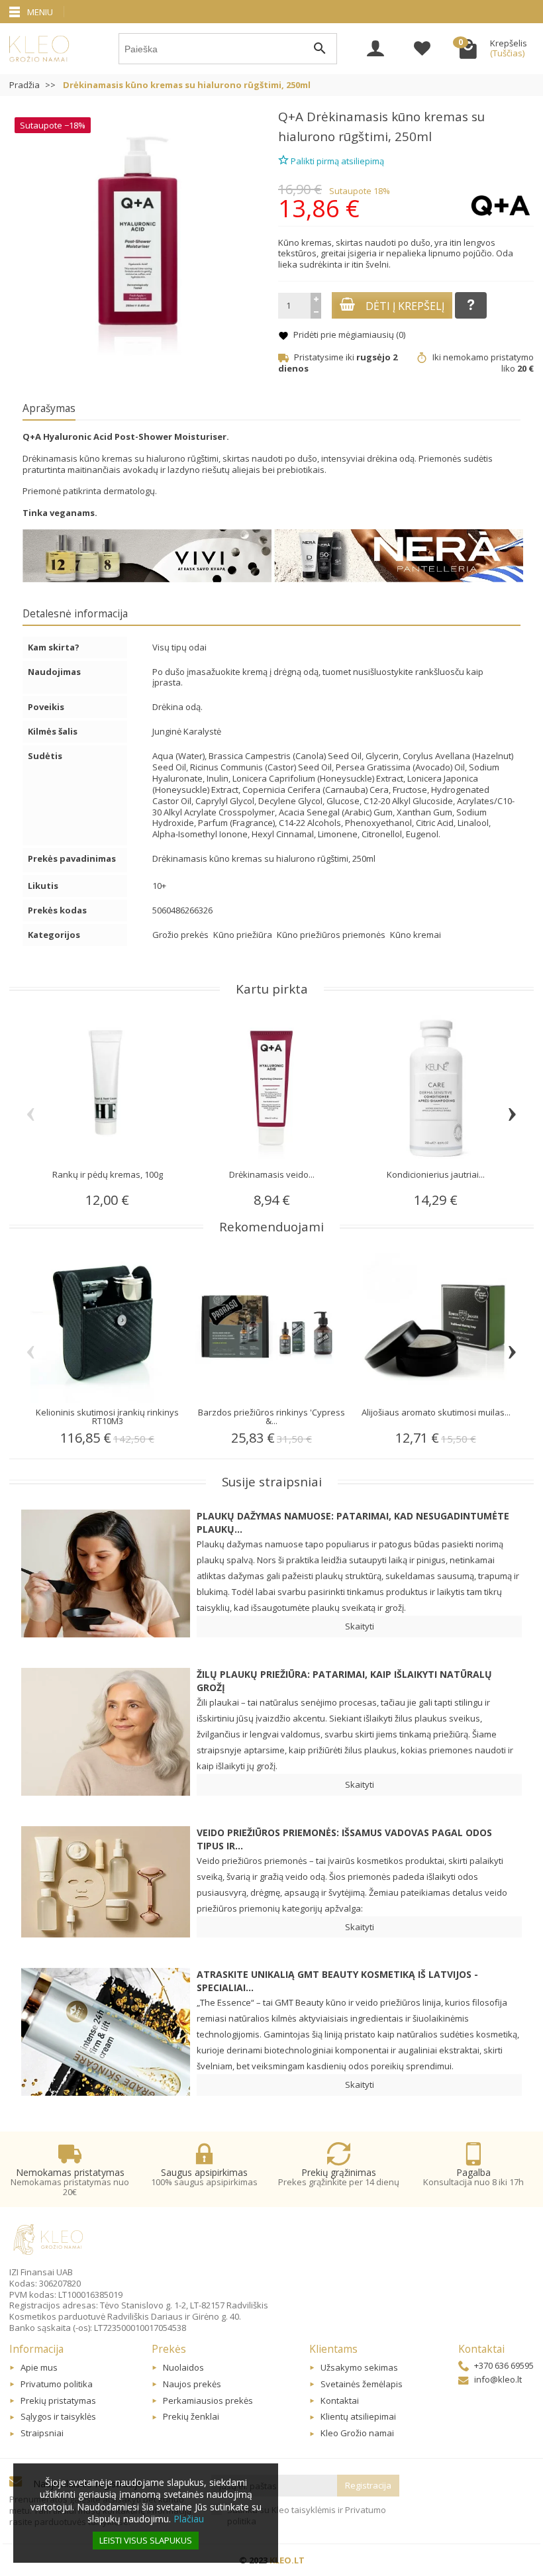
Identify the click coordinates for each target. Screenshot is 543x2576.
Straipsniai (42, 2433)
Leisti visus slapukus (146, 2540)
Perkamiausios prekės (208, 2400)
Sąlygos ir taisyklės (58, 2416)
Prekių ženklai (191, 2416)
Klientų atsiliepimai (358, 2416)
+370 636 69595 (504, 2365)
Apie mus (39, 2367)
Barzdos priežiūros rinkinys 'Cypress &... (271, 1417)
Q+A (291, 117)
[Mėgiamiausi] (422, 50)
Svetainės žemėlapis (362, 2384)
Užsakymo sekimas (359, 2367)
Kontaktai (340, 2400)
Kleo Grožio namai (357, 2433)
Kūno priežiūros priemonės (332, 935)
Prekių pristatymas (58, 2400)
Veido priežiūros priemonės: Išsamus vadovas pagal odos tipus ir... (344, 1839)
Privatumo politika (57, 2384)
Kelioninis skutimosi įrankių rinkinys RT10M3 (107, 1417)
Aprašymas (49, 408)
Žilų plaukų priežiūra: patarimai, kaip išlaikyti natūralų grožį (344, 1681)
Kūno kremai (416, 935)
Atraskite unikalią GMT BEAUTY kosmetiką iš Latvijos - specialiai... (337, 1981)
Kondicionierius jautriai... (436, 1174)
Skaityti (360, 1626)
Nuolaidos (183, 2367)
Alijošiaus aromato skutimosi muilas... (436, 1412)
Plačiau (189, 2519)
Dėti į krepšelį (405, 306)
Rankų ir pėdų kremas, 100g (108, 1174)
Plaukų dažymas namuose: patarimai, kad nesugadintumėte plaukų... (353, 1522)
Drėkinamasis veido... (272, 1174)
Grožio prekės (181, 935)
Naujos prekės (192, 2384)
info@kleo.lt (498, 2379)
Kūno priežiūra (244, 935)
